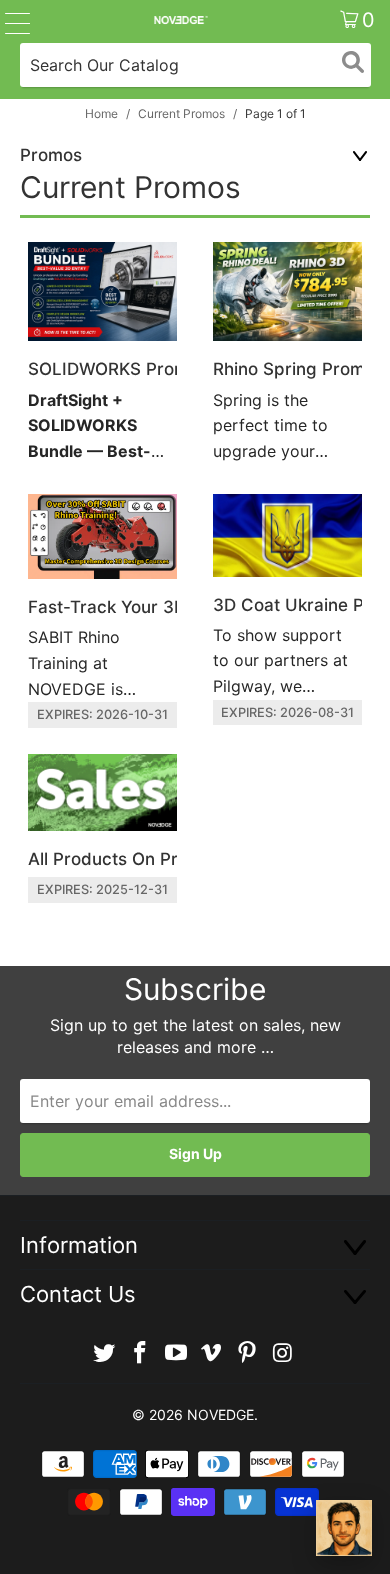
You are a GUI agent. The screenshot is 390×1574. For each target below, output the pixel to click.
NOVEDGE (220, 1414)
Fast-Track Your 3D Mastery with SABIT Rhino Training (102, 611)
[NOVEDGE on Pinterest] (248, 1353)
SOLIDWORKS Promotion (102, 354)
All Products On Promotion (102, 828)
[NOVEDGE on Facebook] (141, 1353)
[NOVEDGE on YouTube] (176, 1353)
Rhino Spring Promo (287, 354)
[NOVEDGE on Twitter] (105, 1353)
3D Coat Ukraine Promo (287, 610)
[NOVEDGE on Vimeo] (212, 1353)
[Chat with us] (344, 1528)
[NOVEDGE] (180, 20)
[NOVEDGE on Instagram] (283, 1353)
